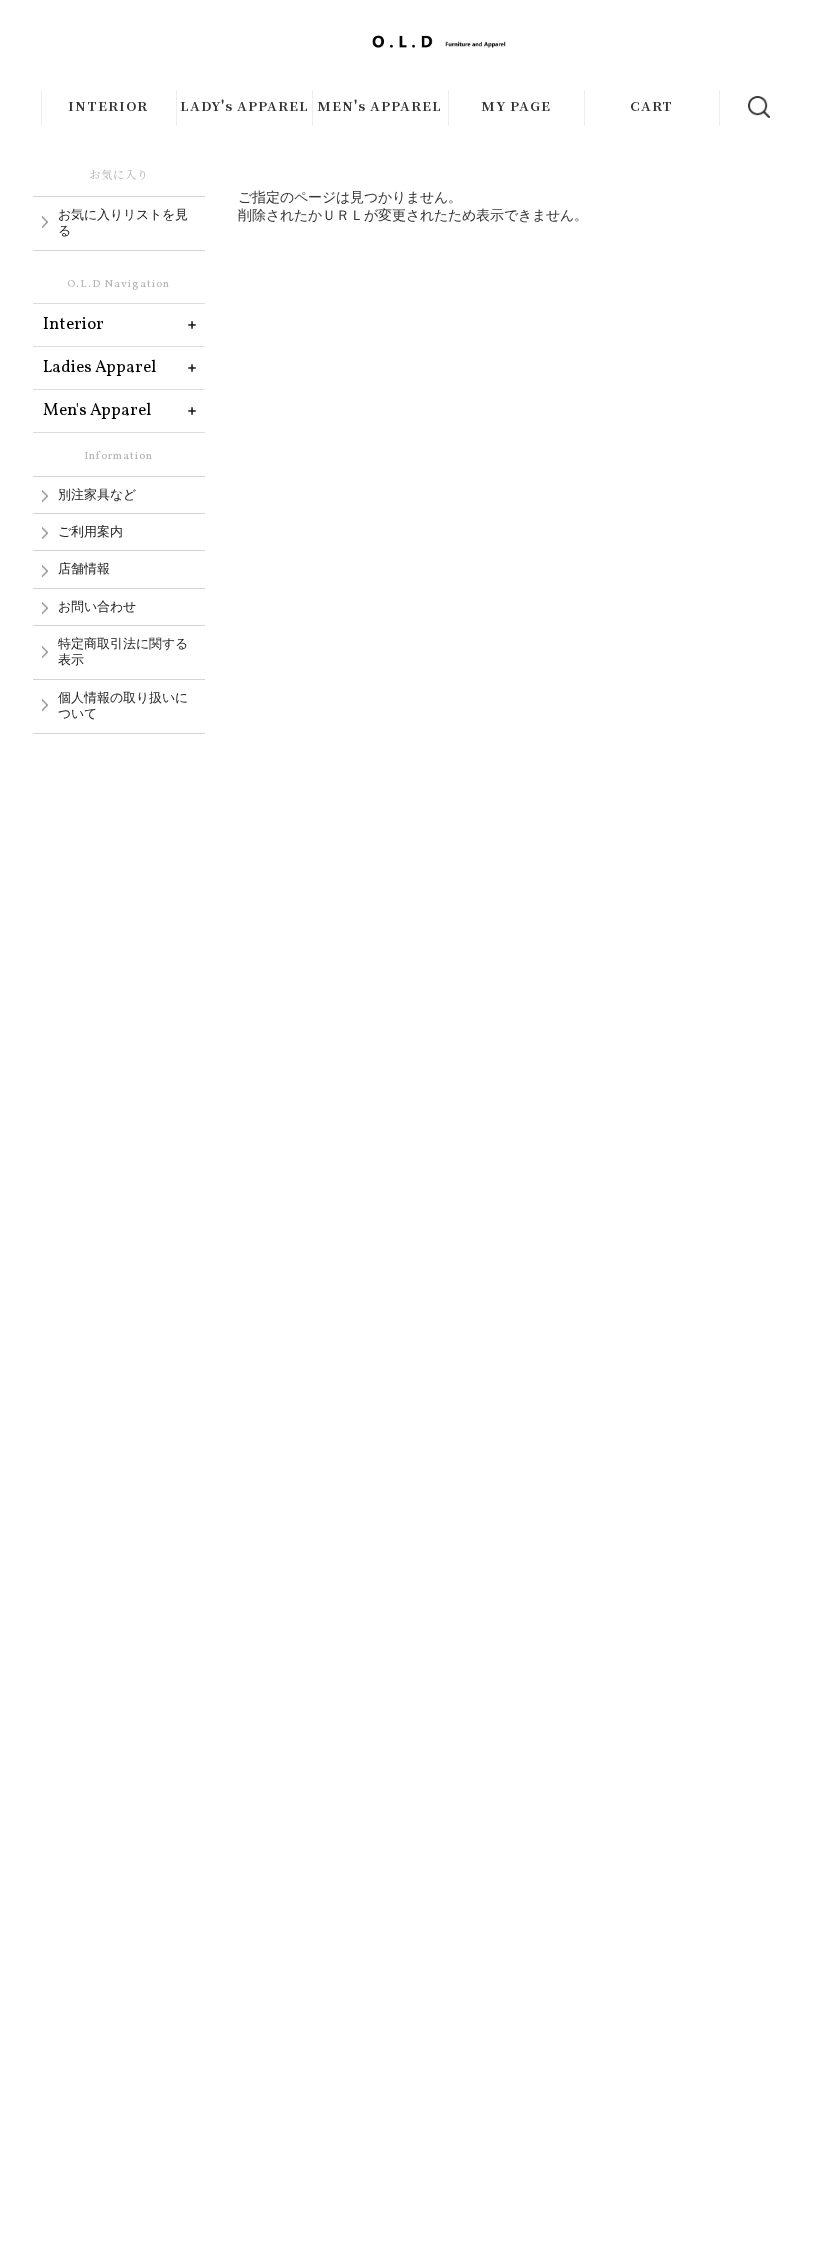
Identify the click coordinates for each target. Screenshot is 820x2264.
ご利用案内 (90, 532)
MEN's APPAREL (379, 104)
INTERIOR (108, 104)
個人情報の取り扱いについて (123, 706)
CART (651, 104)
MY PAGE (516, 104)
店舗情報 (84, 569)
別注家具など (97, 495)
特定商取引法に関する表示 (123, 652)
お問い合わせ (97, 607)
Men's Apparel (97, 410)
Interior (73, 324)
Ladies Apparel (99, 367)
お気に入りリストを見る (123, 223)
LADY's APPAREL (244, 104)
